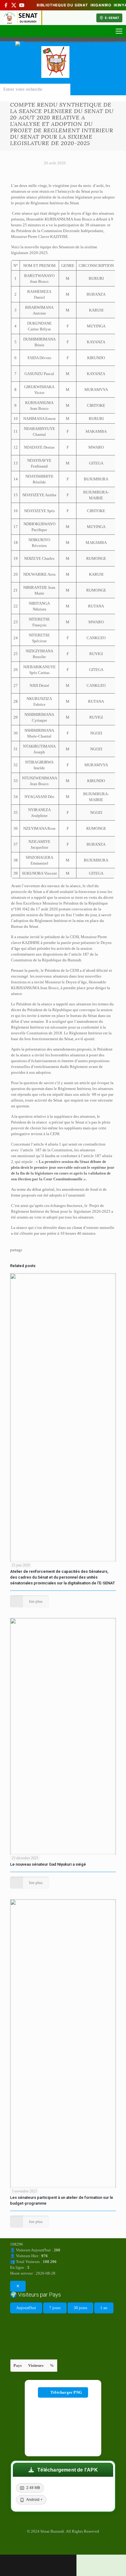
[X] (14, 5)
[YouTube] (22, 5)
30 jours (80, 2308)
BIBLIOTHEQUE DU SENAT (62, 5)
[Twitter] (63, 2546)
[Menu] (119, 31)
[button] (63, 2470)
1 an (104, 2308)
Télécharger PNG (66, 2392)
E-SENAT (112, 18)
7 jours (55, 2308)
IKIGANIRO (101, 5)
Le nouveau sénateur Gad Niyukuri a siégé (48, 1864)
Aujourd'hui (26, 2308)
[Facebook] (6, 5)
